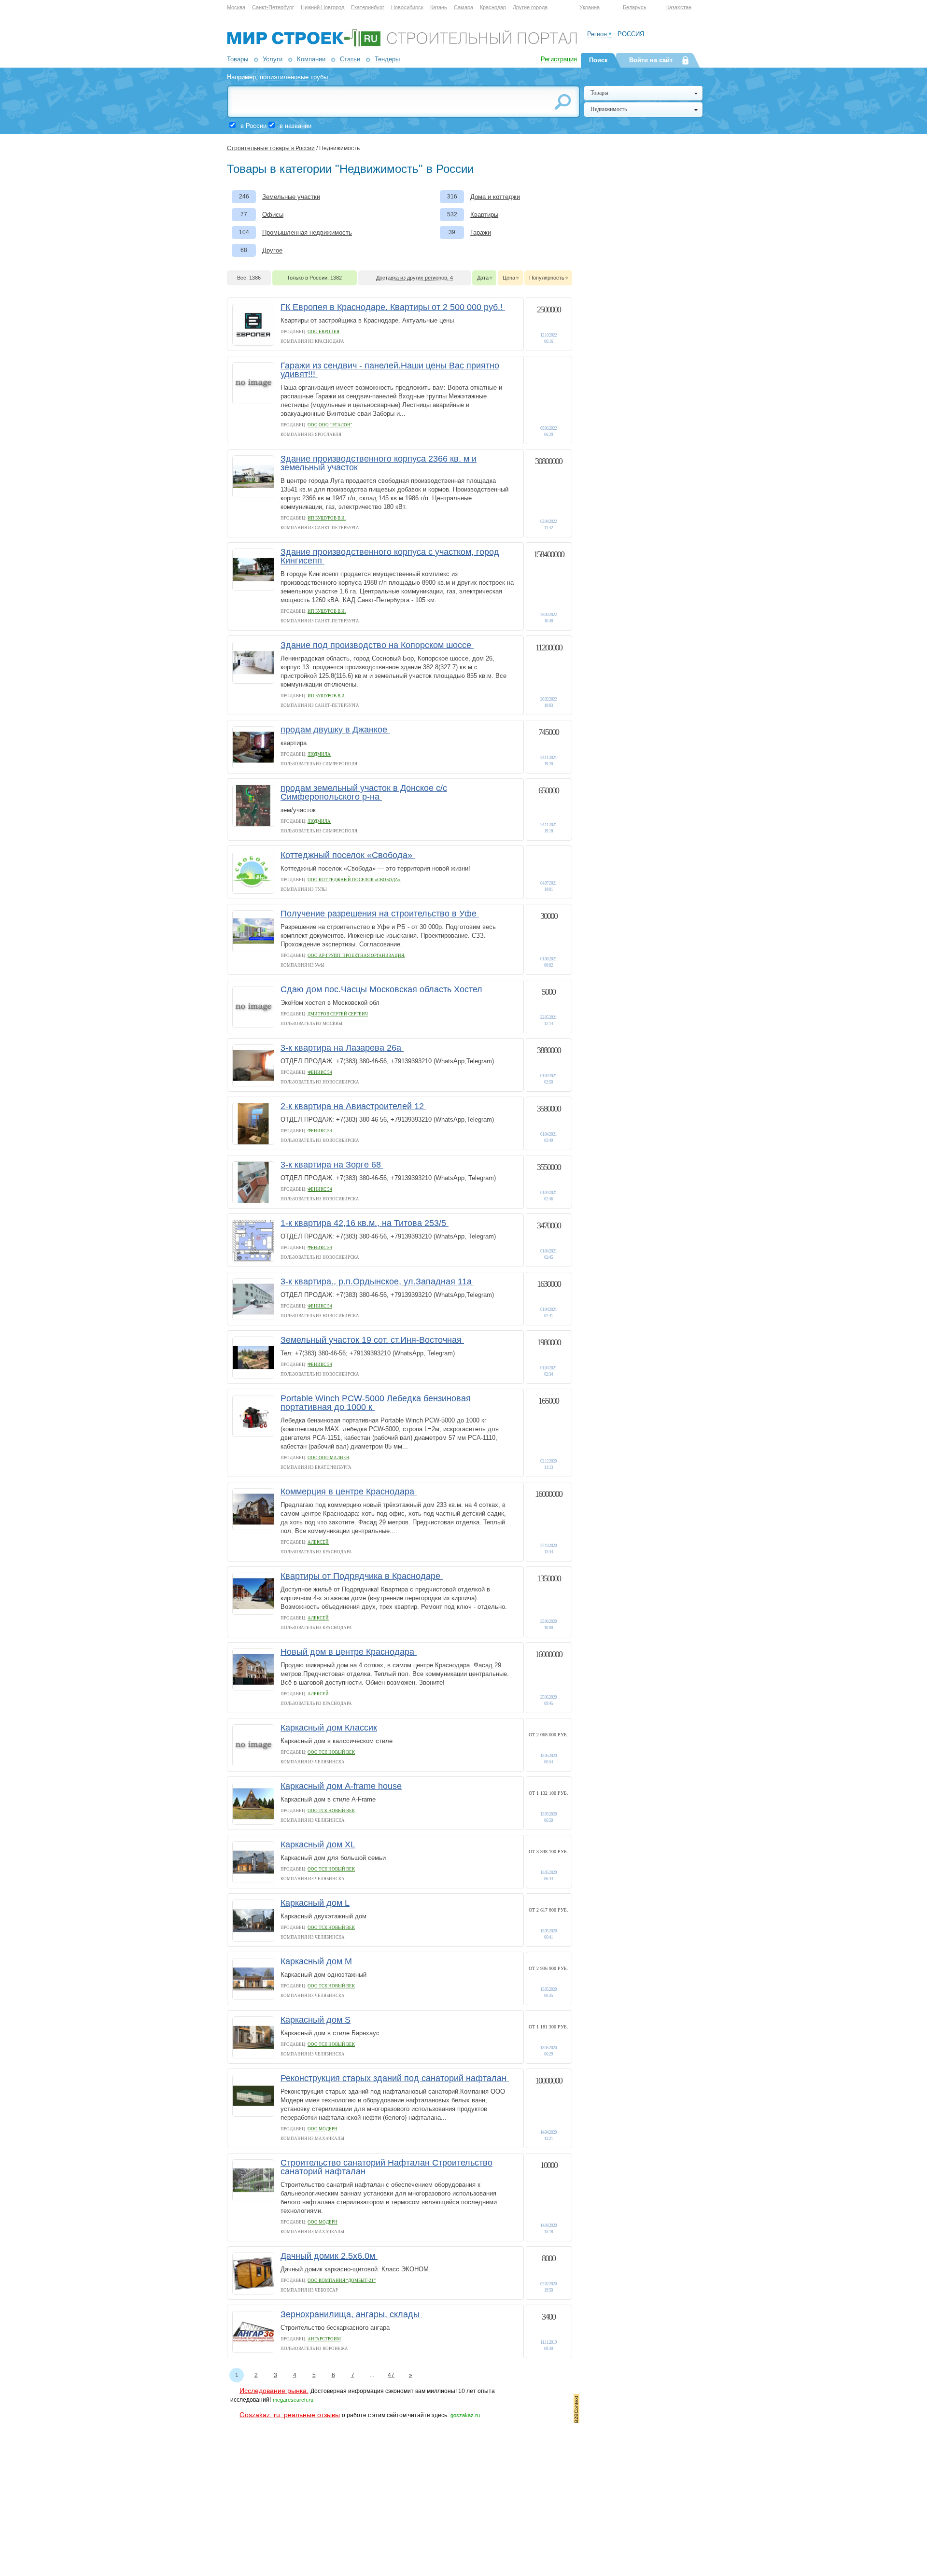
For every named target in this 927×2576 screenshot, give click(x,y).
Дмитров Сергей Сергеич (338, 1014)
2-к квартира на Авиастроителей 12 (353, 1106)
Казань (439, 7)
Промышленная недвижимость (307, 232)
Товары (238, 59)
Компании (311, 59)
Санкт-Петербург (273, 7)
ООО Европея (323, 332)
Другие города (530, 7)
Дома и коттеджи (495, 197)
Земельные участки (291, 197)
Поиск (598, 60)
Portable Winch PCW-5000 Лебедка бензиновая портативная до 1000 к (376, 1403)
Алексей (318, 1542)
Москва (236, 7)
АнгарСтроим (324, 2339)
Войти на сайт (651, 60)
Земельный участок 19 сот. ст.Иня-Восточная (372, 1340)
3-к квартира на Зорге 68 (332, 1165)
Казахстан (679, 7)
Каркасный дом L (315, 1903)
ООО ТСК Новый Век (331, 1752)
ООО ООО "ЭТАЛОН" (330, 425)
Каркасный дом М (316, 1961)
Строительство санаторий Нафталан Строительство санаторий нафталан (386, 2167)
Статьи (350, 59)
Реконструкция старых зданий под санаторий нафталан (395, 2078)
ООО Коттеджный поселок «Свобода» (354, 880)
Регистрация (559, 59)
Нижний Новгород (323, 7)
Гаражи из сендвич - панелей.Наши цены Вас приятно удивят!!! (390, 370)
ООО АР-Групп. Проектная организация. (356, 956)
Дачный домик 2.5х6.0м (329, 2256)
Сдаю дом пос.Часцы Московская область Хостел (381, 989)
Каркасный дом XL (318, 1844)
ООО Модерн (323, 2129)
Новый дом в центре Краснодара (349, 1652)
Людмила (319, 754)
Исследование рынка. (274, 2391)
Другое (272, 250)
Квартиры (484, 215)
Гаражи (481, 232)
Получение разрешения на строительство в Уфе (380, 914)
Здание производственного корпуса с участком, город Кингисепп (390, 556)
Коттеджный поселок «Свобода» (348, 855)
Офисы (273, 215)
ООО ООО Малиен (329, 1458)
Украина (590, 7)
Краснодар (493, 7)
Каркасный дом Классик (329, 1728)
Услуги (273, 59)
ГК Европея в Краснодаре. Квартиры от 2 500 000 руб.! (393, 307)
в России (253, 126)
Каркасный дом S (316, 2020)
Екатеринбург (368, 7)
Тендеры (387, 59)
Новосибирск (407, 7)
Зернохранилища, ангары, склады (351, 2314)
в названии (295, 126)
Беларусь (635, 7)
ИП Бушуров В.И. (327, 518)
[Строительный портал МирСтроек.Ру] (402, 46)
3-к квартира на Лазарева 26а (342, 1048)
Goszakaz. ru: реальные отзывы (290, 2415)
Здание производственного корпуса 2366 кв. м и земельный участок (379, 463)
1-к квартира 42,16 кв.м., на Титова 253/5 (365, 1223)
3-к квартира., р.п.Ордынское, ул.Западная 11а (377, 1281)
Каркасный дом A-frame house (341, 1786)
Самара (463, 7)
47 (391, 2375)
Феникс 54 (320, 1072)
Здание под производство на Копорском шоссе (377, 645)
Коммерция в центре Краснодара (349, 1492)
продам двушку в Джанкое (335, 730)
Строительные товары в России (271, 148)
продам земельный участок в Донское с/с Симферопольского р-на (364, 792)
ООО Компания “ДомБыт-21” (342, 2280)
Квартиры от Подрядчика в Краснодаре (362, 1576)
